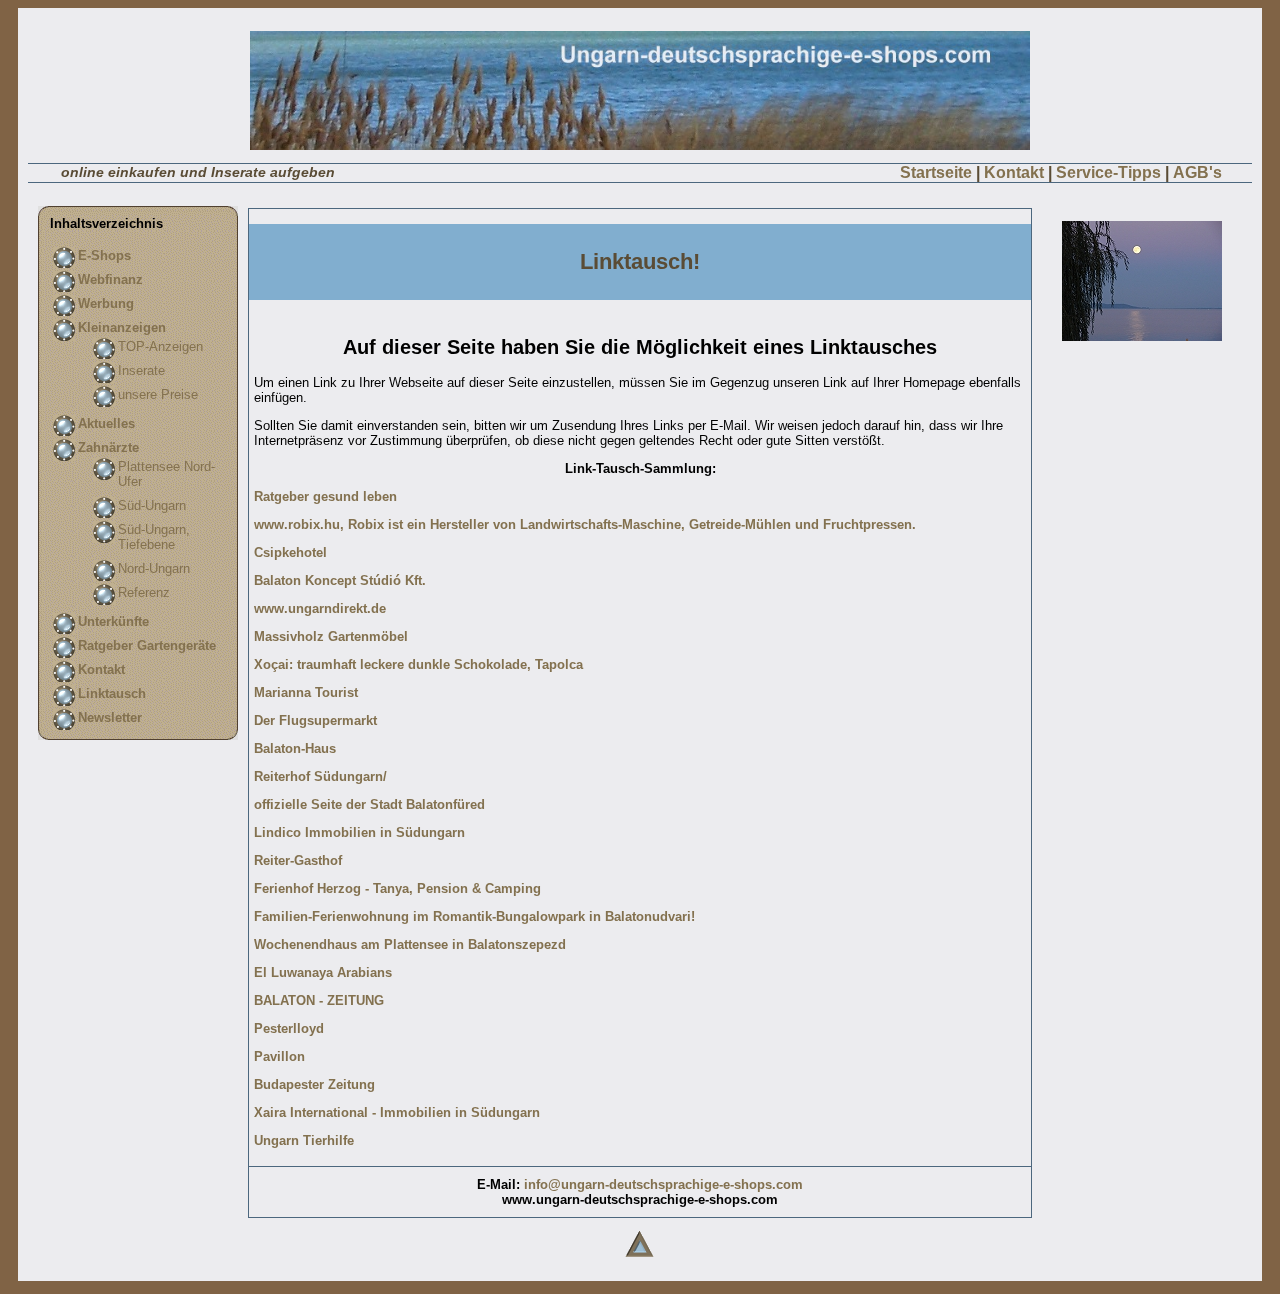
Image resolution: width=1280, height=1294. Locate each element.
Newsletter (110, 717)
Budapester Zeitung (314, 1084)
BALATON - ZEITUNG (319, 1000)
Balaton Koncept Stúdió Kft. (340, 580)
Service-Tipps (1108, 172)
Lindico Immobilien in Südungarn (359, 832)
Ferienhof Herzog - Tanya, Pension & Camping (397, 888)
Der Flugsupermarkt (315, 720)
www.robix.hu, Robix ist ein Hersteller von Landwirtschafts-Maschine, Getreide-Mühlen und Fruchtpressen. (585, 524)
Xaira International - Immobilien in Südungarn (397, 1112)
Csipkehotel (290, 552)
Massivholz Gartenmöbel (331, 636)
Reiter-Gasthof (298, 860)
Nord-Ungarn (154, 568)
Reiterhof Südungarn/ (320, 776)
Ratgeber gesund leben (325, 496)
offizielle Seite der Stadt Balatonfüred (369, 804)
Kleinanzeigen (122, 327)
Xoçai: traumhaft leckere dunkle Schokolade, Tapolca (418, 664)
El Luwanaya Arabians (323, 972)
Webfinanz (110, 279)
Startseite (936, 172)
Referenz (144, 592)
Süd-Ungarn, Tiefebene (154, 537)
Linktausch (112, 693)
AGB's (1197, 172)
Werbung (106, 303)
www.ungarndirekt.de (320, 608)
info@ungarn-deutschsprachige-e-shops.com (663, 1184)
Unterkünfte (113, 621)
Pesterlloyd (289, 1028)
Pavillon (279, 1056)
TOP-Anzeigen (160, 346)
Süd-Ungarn (152, 505)
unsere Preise (158, 394)
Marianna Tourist (306, 692)
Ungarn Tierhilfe (304, 1140)
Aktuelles (106, 423)
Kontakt (1014, 172)
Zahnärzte (108, 447)
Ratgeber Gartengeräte (147, 645)
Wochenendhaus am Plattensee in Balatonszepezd (410, 944)
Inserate (141, 370)
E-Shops (104, 255)
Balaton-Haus (295, 748)
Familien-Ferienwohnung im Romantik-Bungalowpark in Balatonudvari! (474, 916)
